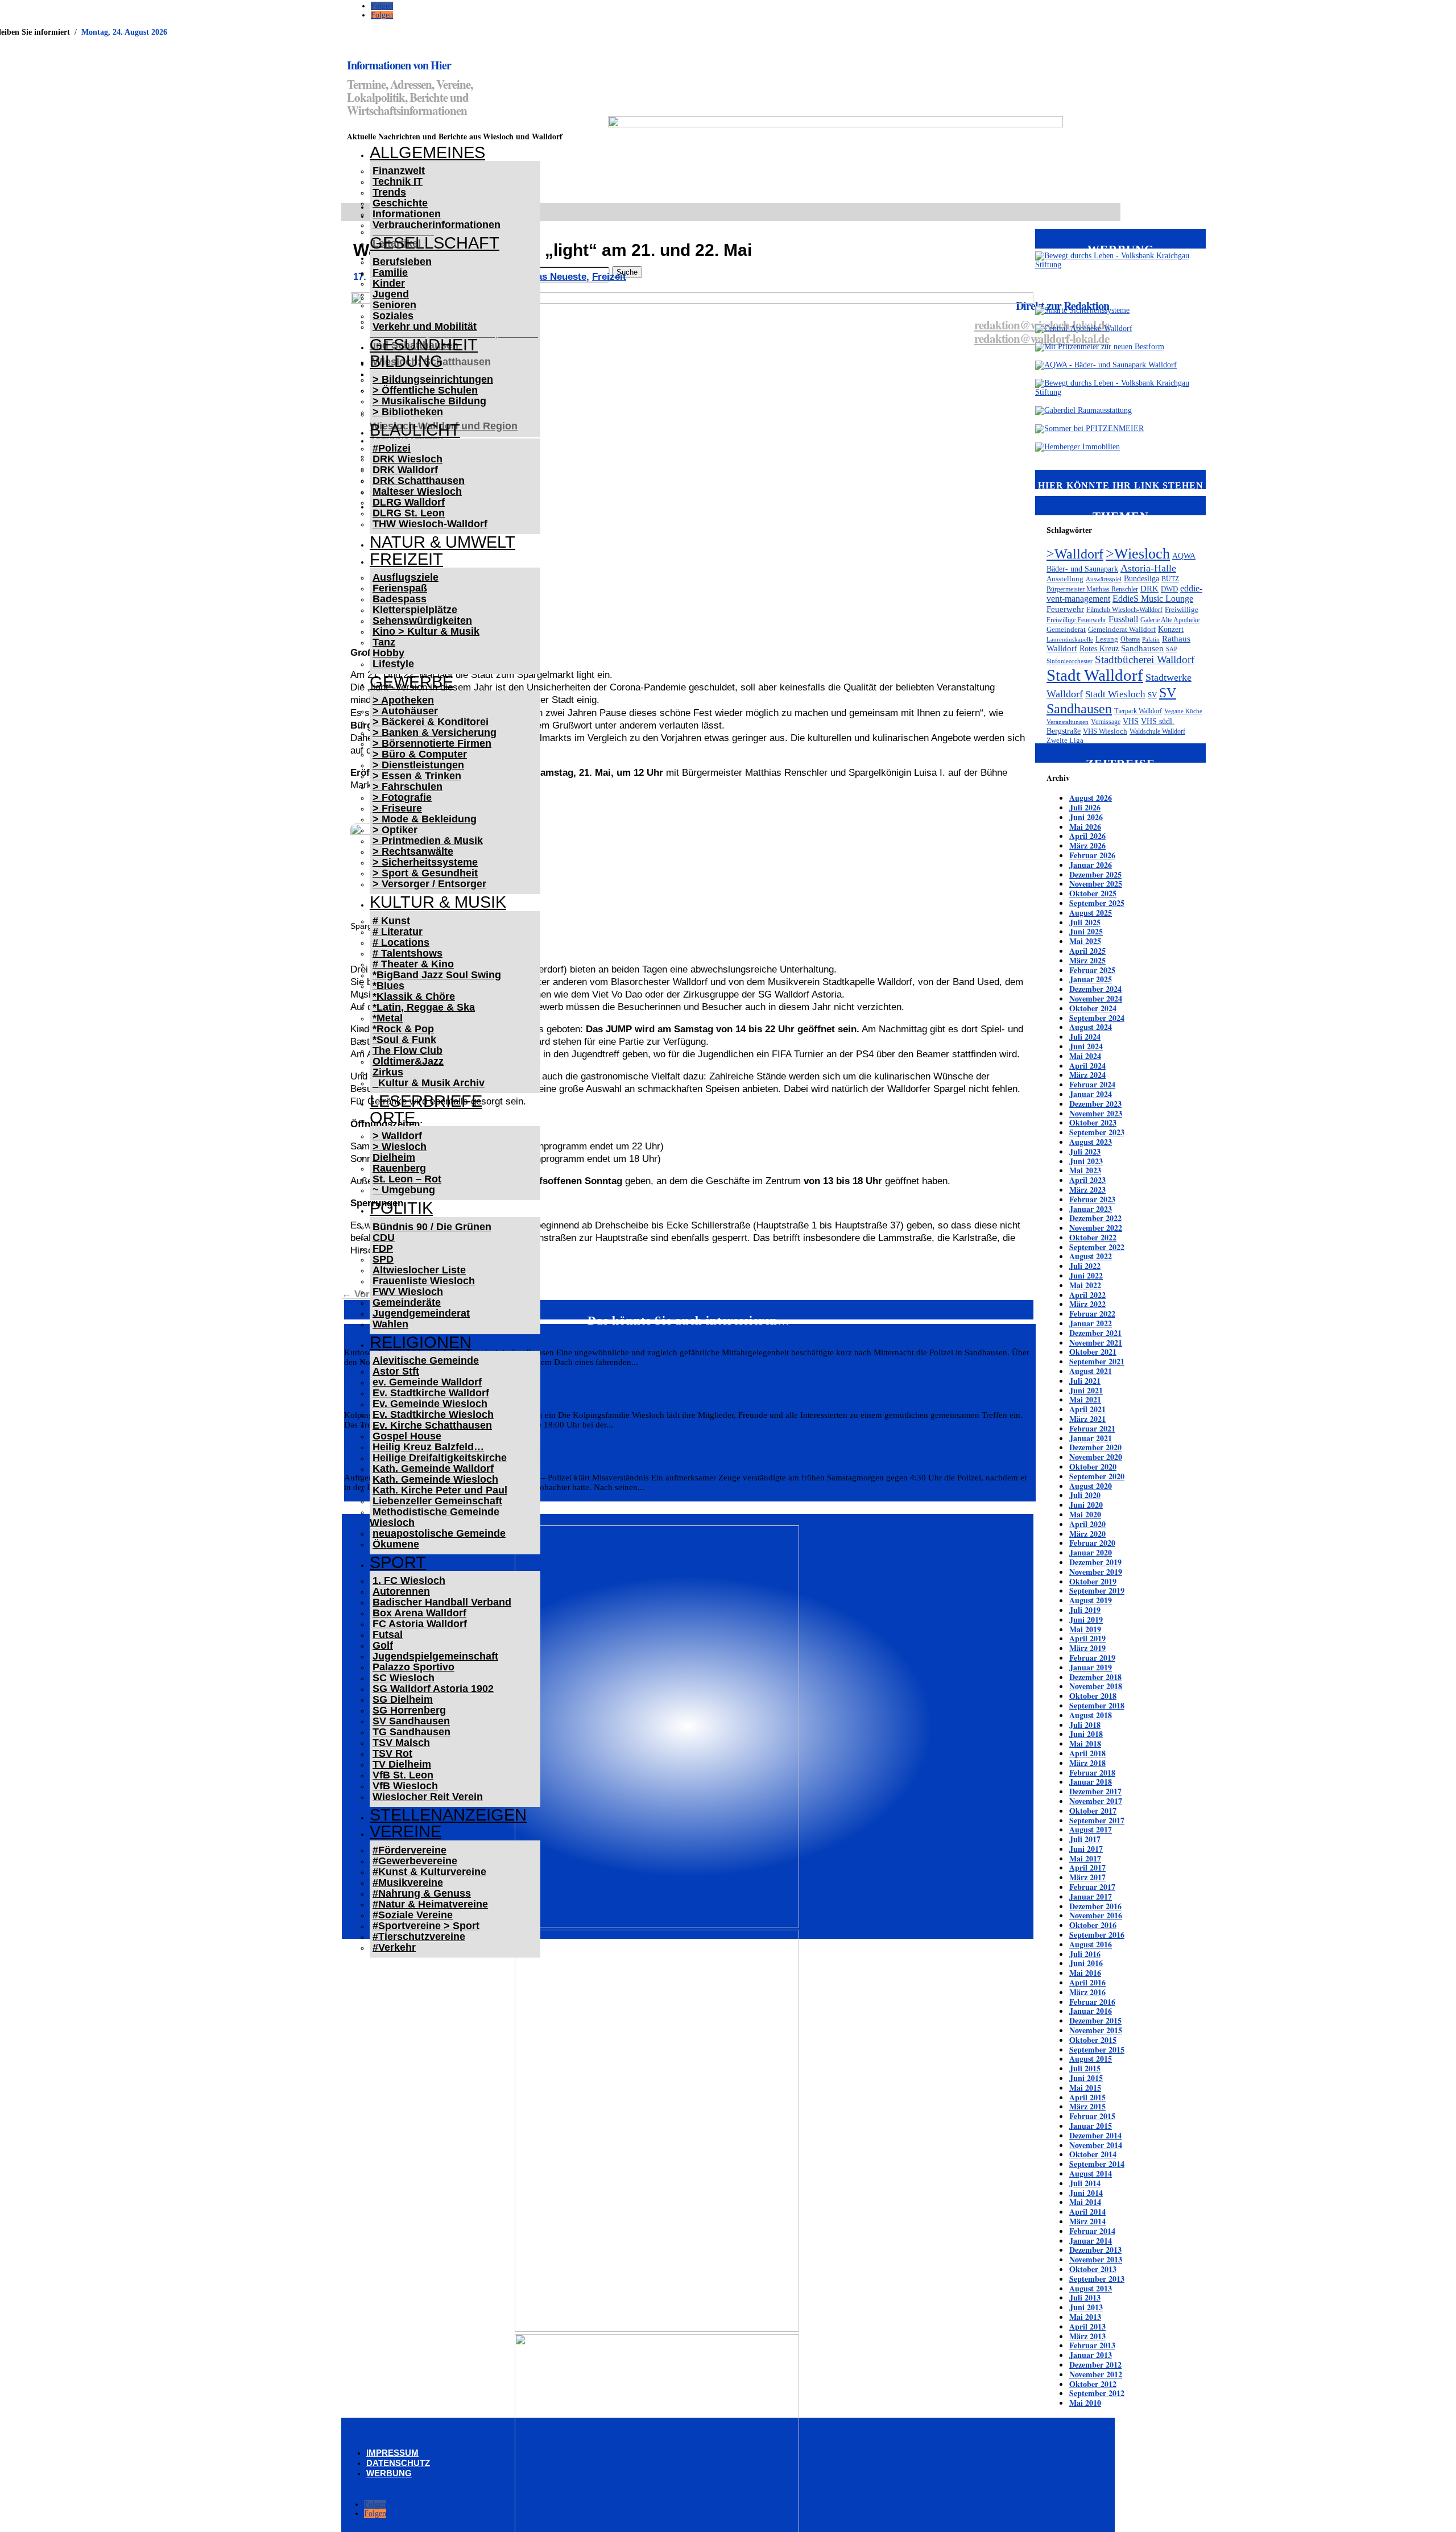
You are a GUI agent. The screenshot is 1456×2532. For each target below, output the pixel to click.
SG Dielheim (403, 1699)
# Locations (401, 942)
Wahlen (390, 1324)
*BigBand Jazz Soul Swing (437, 975)
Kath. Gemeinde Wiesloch (435, 1479)
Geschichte (400, 203)
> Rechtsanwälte (413, 851)
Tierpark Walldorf (1138, 711)
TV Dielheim (402, 1764)
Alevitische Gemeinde (426, 1360)
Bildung (406, 361)
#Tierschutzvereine (419, 1937)
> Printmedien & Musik (428, 841)
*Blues (388, 986)
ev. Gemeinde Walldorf (427, 1382)
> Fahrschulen (408, 787)
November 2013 (1096, 2259)
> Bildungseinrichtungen (433, 379)
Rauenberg (399, 1168)
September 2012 (1097, 2393)
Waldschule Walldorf (1157, 731)
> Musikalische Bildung (429, 401)
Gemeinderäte (407, 1302)
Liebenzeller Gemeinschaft (437, 1501)
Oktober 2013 (1093, 2269)
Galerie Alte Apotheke (1170, 620)
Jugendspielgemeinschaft (435, 1656)
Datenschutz (398, 2463)
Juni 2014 (1086, 2193)
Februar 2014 (1092, 2231)
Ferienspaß (400, 588)
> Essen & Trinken (417, 776)
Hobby (388, 653)
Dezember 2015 (1095, 2020)
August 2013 (1091, 2288)
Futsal (388, 1635)
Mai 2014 (1085, 2202)
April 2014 (1087, 2212)
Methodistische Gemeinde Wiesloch (435, 1517)
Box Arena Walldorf (419, 1613)
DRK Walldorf (405, 470)
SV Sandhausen (411, 1721)
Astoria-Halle (1148, 568)
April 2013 (1087, 2326)
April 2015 (1087, 2097)
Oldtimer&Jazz (408, 1061)
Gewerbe (411, 682)
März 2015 (1087, 2106)
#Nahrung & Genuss (422, 1893)
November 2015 (1096, 2030)
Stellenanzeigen (448, 1815)
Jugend (391, 294)
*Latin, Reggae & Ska (424, 1007)
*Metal (388, 1018)
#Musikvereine (408, 1883)
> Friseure (397, 808)
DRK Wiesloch (408, 459)
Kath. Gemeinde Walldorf (433, 1468)
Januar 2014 (1091, 2241)
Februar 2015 (1092, 2116)
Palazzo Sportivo (413, 1667)
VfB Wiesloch (405, 1786)
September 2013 (1097, 2279)
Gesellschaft (435, 243)
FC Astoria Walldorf (420, 1624)
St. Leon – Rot (407, 1179)
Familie (390, 272)
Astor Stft (396, 1371)
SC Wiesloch (404, 1678)
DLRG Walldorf (409, 502)
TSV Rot (392, 1753)
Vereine (406, 1831)
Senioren (394, 305)
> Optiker (395, 830)
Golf (383, 1645)
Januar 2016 (1091, 2011)
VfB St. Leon (403, 1775)
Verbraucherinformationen (437, 225)
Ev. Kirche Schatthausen (432, 1425)
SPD (383, 1259)
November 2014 (1096, 2145)
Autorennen (401, 1591)
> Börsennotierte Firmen (432, 743)
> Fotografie (402, 797)
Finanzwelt (399, 171)
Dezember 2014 (1095, 2135)
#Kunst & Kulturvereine (429, 1872)
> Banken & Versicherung (435, 733)
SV (1152, 695)
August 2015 (1091, 2059)
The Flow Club (408, 1050)
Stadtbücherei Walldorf (1145, 659)
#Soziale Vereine (413, 1915)
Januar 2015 (1091, 2126)
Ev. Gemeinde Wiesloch (430, 1404)
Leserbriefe (426, 1101)
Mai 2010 (1085, 2403)
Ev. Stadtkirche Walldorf (431, 1393)
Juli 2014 (1085, 2183)
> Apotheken (403, 700)
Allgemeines (427, 152)
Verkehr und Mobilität (425, 326)
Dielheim (394, 1157)
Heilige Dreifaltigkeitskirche (440, 1458)
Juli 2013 (1085, 2297)
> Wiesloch (400, 1147)
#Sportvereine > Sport (426, 1926)
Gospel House (407, 1436)
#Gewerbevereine (415, 1861)
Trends (389, 192)
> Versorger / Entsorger (429, 884)
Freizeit (406, 559)
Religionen (421, 1342)
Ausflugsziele (406, 577)
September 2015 (1097, 2049)
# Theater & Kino (413, 964)
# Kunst (391, 921)
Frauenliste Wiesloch (424, 1281)
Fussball (1123, 619)
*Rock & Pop (403, 1029)
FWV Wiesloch (408, 1292)
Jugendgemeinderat (421, 1313)
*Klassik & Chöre (414, 996)
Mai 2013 (1085, 2317)
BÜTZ (1170, 579)
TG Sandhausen (411, 1732)
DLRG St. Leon (409, 513)
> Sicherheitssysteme (425, 862)
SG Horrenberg (409, 1710)
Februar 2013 (1092, 2345)
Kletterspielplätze (415, 610)
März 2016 (1087, 1992)
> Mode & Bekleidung (425, 819)
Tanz (384, 642)
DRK (1149, 589)
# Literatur (398, 932)
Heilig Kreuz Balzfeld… (428, 1447)
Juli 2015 (1085, 2068)
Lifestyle (393, 664)
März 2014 (1087, 2221)
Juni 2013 (1086, 2307)
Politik (401, 1208)
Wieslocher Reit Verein (428, 1797)
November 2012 (1096, 2374)
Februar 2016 (1092, 2002)
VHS (1131, 721)
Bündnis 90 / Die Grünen (432, 1227)
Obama (1130, 639)
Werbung (389, 2473)
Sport (398, 1562)
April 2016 (1087, 1982)
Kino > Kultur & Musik (426, 631)
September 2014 (1097, 2164)
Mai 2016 (1085, 1973)
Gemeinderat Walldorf (1122, 629)
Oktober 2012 (1093, 2384)
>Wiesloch (1138, 554)
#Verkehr (394, 1947)
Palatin (1151, 639)
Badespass (400, 599)
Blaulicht (415, 430)
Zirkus (388, 1072)
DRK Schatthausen (419, 481)
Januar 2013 (1091, 2355)
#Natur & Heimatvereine (430, 1904)
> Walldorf (397, 1136)
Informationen (407, 214)
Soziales (393, 316)
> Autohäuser (405, 711)
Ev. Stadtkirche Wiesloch (433, 1414)
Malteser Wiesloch (417, 491)
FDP (383, 1248)
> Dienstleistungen (418, 765)
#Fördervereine (409, 1850)
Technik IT (398, 181)
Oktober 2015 (1093, 2040)
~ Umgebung (404, 1190)
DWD (1169, 589)
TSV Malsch (401, 1743)
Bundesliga (1141, 579)
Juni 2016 (1086, 1963)
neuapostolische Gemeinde (439, 1533)
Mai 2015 (1085, 2088)
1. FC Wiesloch (409, 1581)
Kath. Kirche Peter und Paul (440, 1490)
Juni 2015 (1086, 2078)
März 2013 (1087, 2336)
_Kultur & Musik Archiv (429, 1083)
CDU (384, 1238)
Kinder (389, 283)
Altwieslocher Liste (419, 1270)
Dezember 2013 (1095, 2250)
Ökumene (396, 1544)
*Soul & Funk (404, 1040)
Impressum (392, 2453)
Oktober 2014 (1093, 2154)
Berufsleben (402, 262)
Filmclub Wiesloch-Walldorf (1124, 610)
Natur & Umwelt (442, 542)
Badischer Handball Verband (442, 1602)
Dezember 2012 (1095, 2365)
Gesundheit (424, 345)
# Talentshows (408, 953)
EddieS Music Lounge (1153, 599)
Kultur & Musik (438, 902)
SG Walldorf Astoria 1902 (433, 1689)
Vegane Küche (1183, 711)
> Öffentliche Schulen (425, 390)
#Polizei (392, 448)
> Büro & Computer (420, 754)
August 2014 (1091, 2173)
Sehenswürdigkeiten (422, 620)
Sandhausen (1142, 648)
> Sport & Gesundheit (425, 873)
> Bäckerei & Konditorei (431, 722)
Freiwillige (1182, 609)
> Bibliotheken (408, 412)
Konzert (1171, 629)
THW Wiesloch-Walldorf (430, 524)
